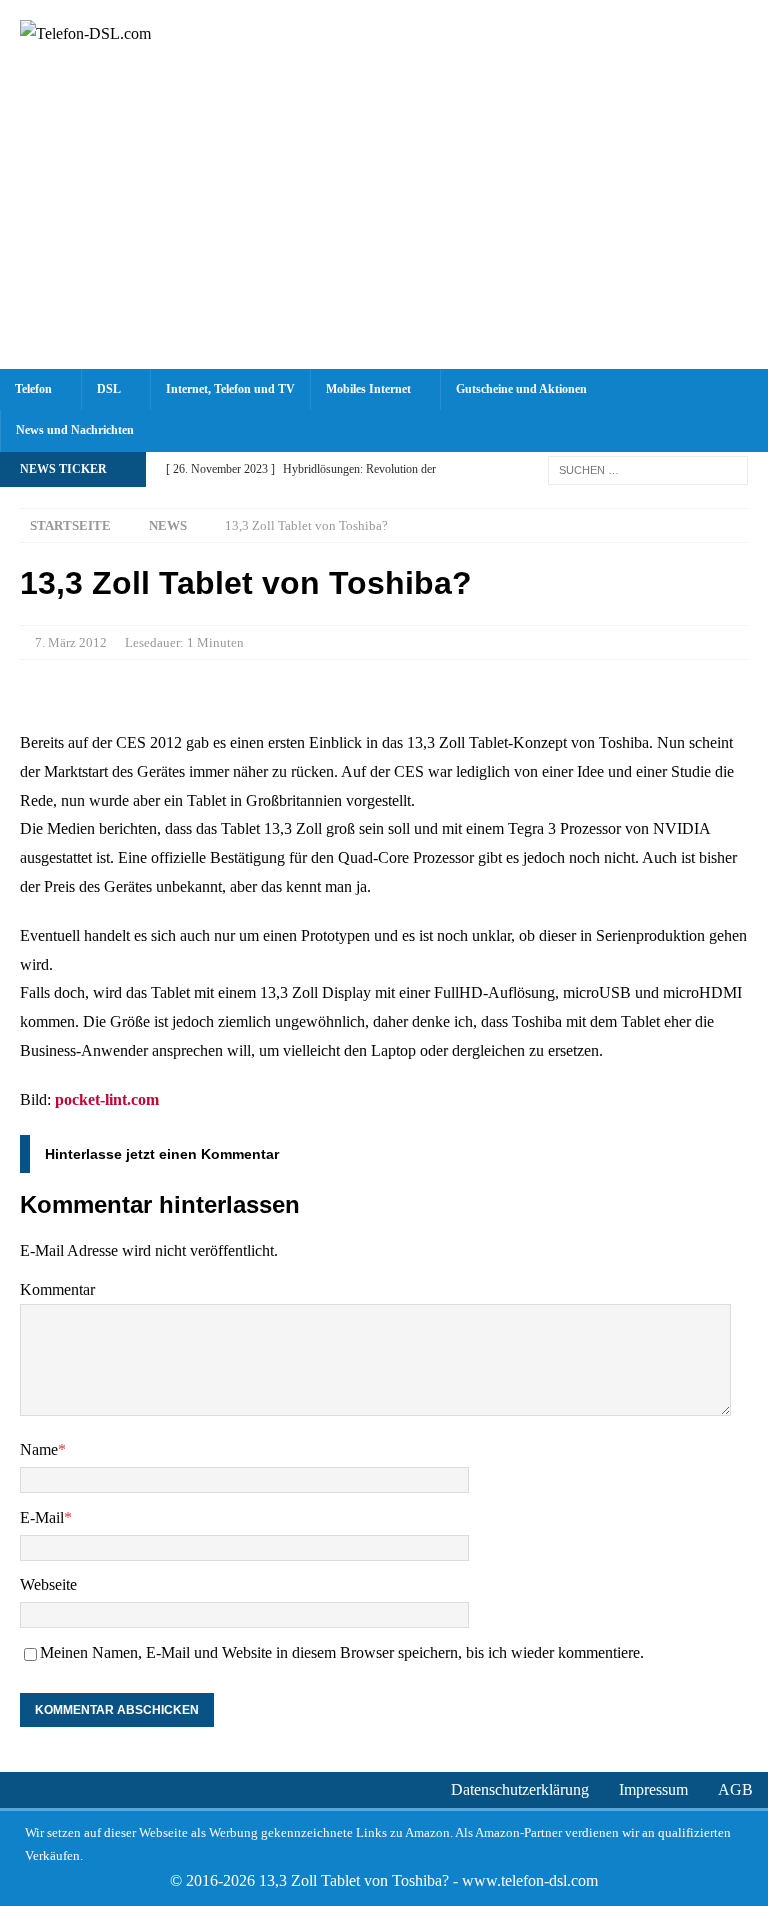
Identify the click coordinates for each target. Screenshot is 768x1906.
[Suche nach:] (648, 468)
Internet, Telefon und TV (230, 389)
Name (39, 1449)
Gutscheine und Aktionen (521, 389)
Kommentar (57, 1289)
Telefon (33, 389)
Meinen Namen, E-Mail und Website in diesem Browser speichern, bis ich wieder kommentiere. (342, 1652)
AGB (735, 1789)
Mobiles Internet (368, 389)
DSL (109, 389)
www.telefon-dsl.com (530, 1880)
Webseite (48, 1584)
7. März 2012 (71, 642)
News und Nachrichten (75, 430)
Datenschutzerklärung (520, 1789)
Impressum (653, 1789)
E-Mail (42, 1517)
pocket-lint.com (107, 1099)
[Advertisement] (384, 219)
